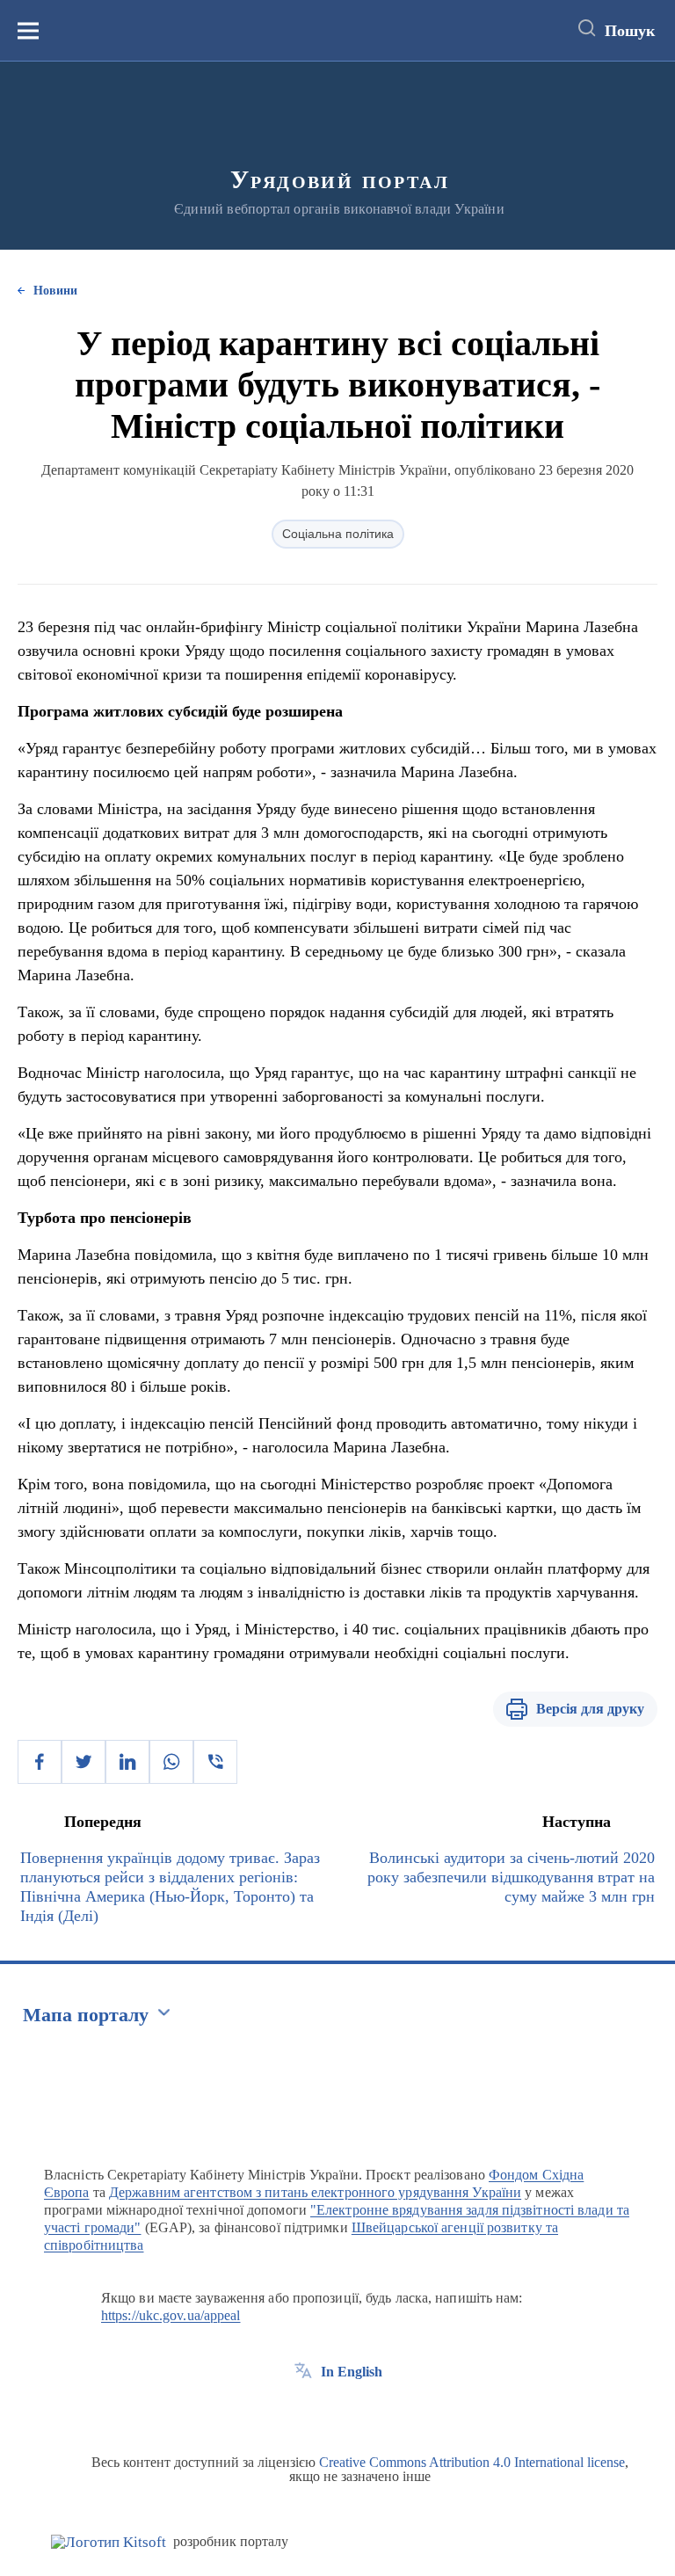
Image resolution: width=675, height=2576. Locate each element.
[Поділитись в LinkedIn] (127, 1762)
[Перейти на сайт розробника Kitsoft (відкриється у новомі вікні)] (109, 2542)
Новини (55, 291)
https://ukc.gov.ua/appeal (171, 2315)
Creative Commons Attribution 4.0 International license (472, 2462)
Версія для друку (590, 1709)
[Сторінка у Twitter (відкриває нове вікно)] (336, 2412)
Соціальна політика (338, 534)
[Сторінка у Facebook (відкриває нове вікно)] (303, 2412)
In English (352, 2372)
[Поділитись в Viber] (215, 1762)
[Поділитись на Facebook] (40, 1762)
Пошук (630, 31)
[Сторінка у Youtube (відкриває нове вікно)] (368, 2412)
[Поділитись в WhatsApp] (171, 1762)
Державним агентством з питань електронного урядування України (315, 2192)
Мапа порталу (86, 2015)
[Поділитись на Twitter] (83, 1762)
